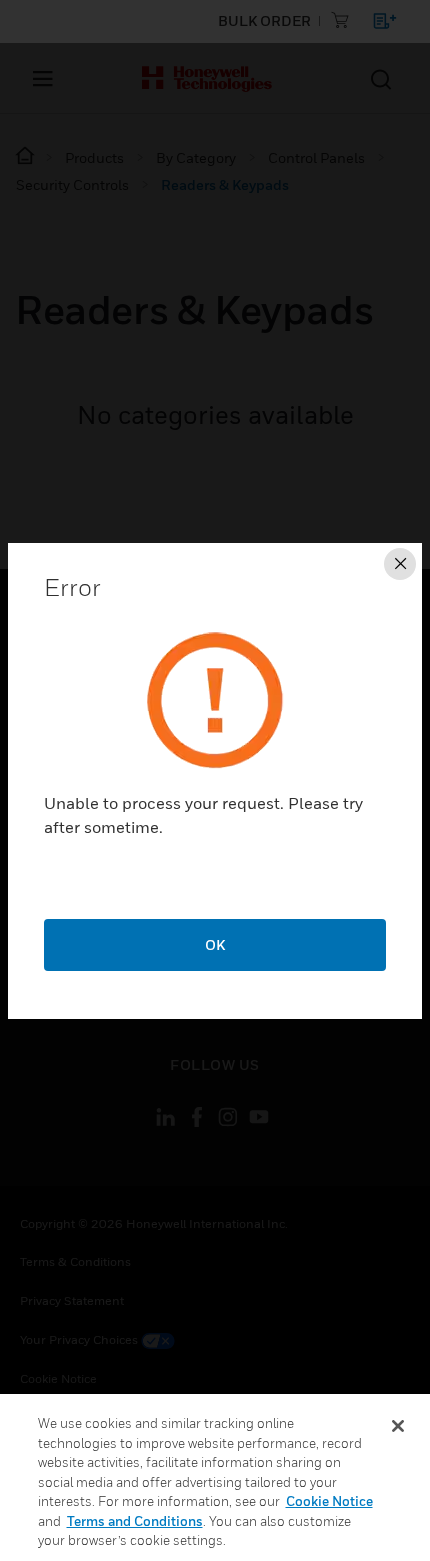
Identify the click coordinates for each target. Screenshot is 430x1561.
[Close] (398, 1426)
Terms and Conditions (135, 1521)
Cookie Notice (329, 1501)
